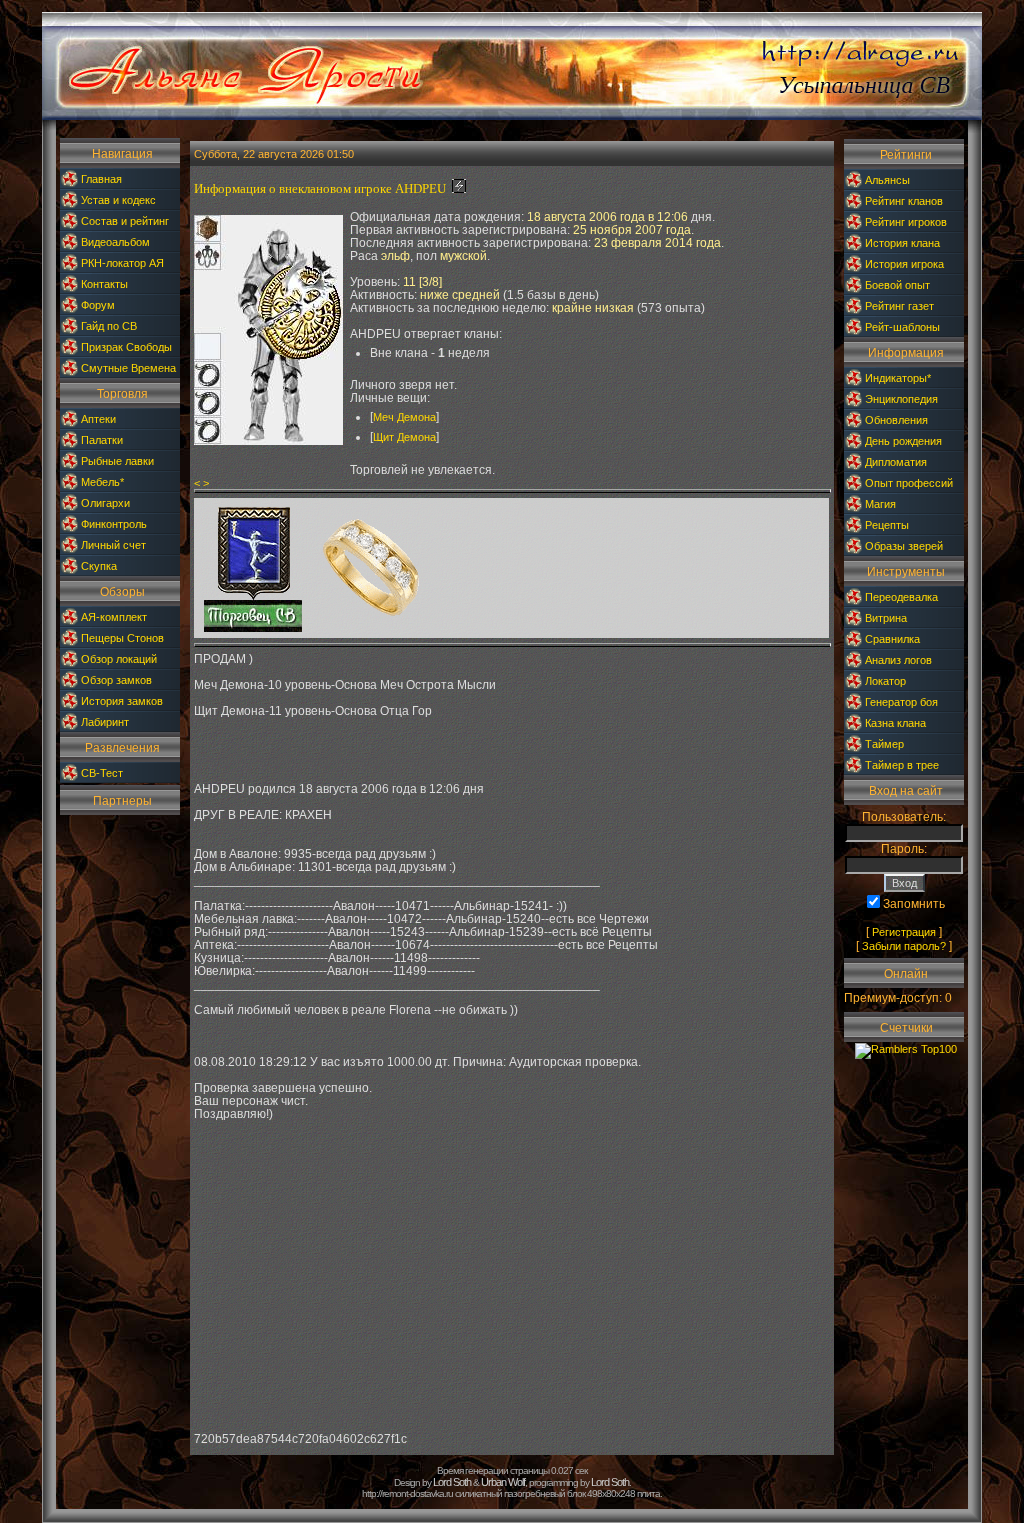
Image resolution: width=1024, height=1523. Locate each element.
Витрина (886, 618)
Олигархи (105, 503)
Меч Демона (404, 417)
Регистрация (904, 932)
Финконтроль (114, 524)
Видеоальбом (115, 242)
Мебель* (102, 482)
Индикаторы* (898, 378)
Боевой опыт (897, 285)
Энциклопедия (901, 399)
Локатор (885, 681)
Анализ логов (898, 660)
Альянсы (887, 180)
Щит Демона (404, 437)
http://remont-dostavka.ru (407, 1493)
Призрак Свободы (126, 347)
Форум (98, 305)
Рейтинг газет (899, 306)
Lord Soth (452, 1482)
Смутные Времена (128, 368)
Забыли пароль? (904, 946)
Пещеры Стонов (122, 638)
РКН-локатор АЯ (122, 263)
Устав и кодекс (118, 200)
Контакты (104, 284)
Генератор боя (901, 702)
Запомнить (914, 904)
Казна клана (895, 723)
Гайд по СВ (109, 326)
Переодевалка (901, 597)
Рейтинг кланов (904, 201)
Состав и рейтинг (125, 221)
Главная (101, 179)
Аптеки (98, 419)
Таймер (884, 744)
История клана (902, 243)
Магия (880, 504)
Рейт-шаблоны (902, 327)
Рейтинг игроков (906, 222)
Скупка (99, 566)
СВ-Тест (102, 773)
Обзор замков (116, 680)
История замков (122, 701)
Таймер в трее (902, 765)
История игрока (904, 264)
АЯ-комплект (114, 617)
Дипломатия (896, 462)
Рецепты (887, 525)
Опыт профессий (909, 483)
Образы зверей (904, 546)
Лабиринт (105, 722)
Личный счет (113, 545)
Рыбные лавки (117, 461)
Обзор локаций (119, 659)
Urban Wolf (503, 1482)
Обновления (896, 420)
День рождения (903, 441)
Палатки (102, 440)
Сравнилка (892, 639)
